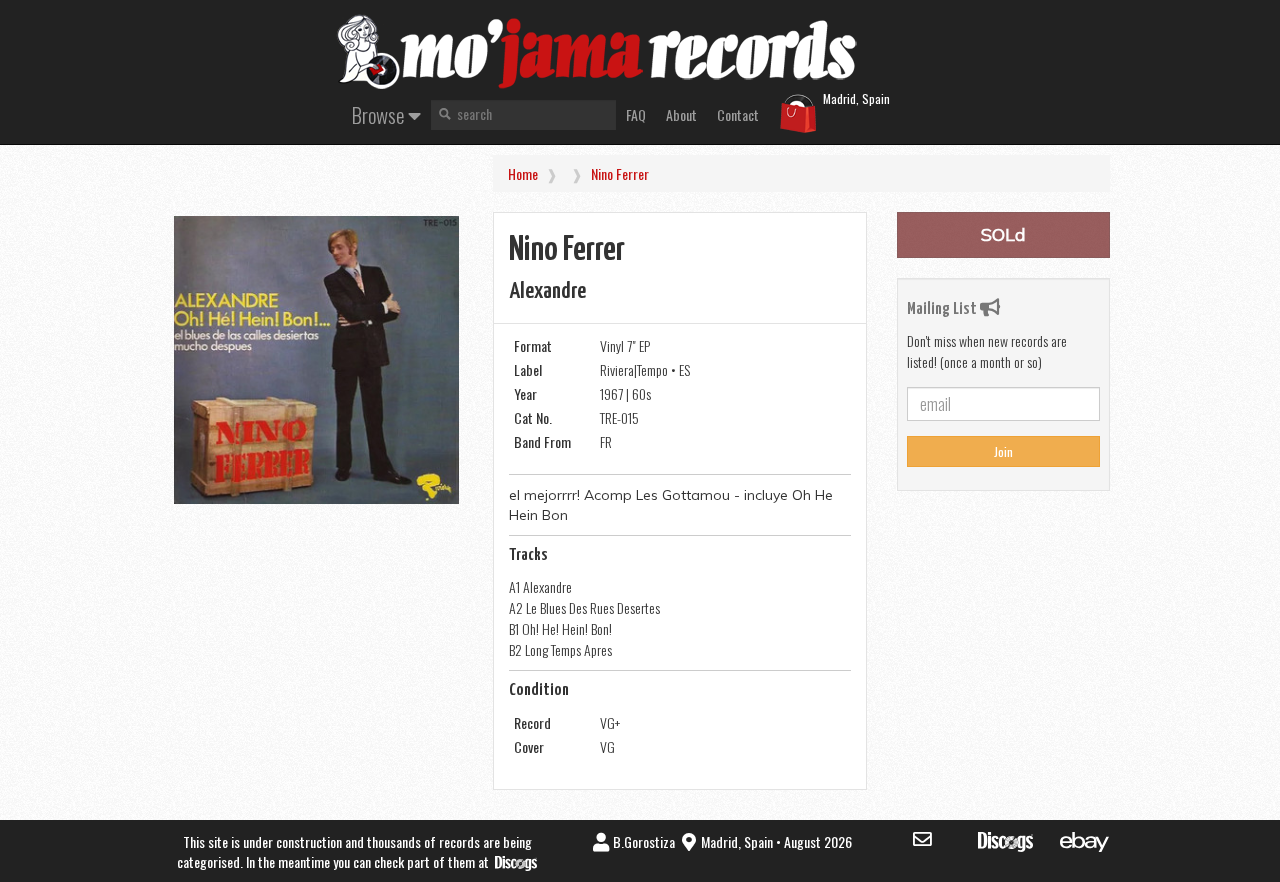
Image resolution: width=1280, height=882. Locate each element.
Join (1003, 451)
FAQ (636, 114)
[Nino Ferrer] (316, 360)
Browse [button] (380, 114)
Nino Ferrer (620, 173)
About (681, 114)
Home (523, 173)
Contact (738, 114)
